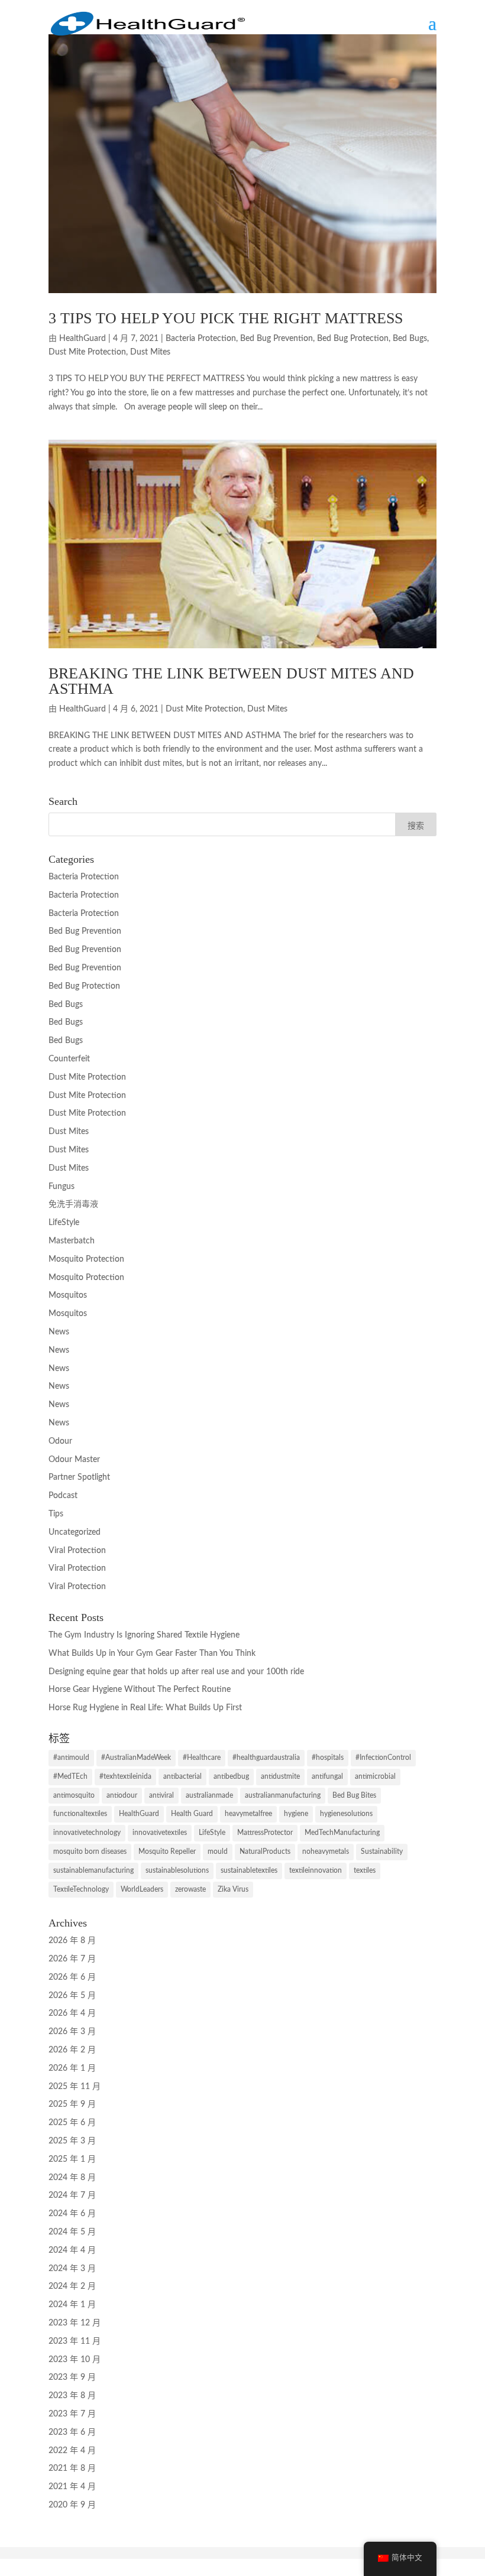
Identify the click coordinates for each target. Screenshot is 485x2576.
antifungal (327, 1776)
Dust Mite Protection (87, 352)
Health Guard (192, 1814)
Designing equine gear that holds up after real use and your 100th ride (176, 1672)
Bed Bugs (410, 339)
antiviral (161, 1795)
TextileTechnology (81, 1889)
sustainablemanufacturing (93, 1870)
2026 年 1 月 (72, 2068)
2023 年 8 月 (72, 2396)
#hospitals (328, 1758)
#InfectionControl (383, 1758)
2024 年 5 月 (72, 2232)
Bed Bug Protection (353, 339)
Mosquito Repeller (167, 1851)
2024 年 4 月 (72, 2250)
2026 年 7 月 (72, 1959)
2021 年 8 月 (72, 2468)
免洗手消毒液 (73, 1204)
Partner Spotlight (79, 1477)
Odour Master (74, 1460)
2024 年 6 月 (72, 2214)
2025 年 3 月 (72, 2141)
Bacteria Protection (201, 339)
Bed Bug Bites (354, 1795)
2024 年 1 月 (72, 2305)
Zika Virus (233, 1889)
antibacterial (182, 1776)
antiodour (122, 1795)
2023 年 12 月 (75, 2323)
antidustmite (280, 1776)
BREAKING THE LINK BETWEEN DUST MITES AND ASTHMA (231, 681)
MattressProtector (265, 1833)
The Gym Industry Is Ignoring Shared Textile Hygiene (144, 1635)
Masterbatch (72, 1241)
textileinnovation (316, 1870)
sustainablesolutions (177, 1870)
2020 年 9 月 (72, 2505)
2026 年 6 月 (72, 1977)
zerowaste (190, 1889)
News (59, 1332)
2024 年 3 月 (72, 2269)
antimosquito (74, 1795)
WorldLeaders (142, 1889)
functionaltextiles (80, 1814)
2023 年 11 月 (75, 2341)
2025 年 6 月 (72, 2123)
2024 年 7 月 (72, 2195)
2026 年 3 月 (72, 2032)
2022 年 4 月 (72, 2451)
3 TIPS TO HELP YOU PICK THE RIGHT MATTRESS (226, 318)
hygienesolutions (346, 1814)
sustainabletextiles (249, 1870)
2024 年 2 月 (72, 2286)
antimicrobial (375, 1776)
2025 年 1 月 (72, 2159)
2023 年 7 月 (72, 2414)
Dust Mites (150, 352)
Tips (56, 1514)
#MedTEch (70, 1776)
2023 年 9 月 (72, 2377)
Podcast (63, 1496)
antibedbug (231, 1776)
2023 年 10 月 (75, 2360)
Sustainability (382, 1851)
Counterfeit (69, 1059)
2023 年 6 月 (72, 2432)
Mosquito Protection (86, 1259)
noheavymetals (326, 1851)
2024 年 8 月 (72, 2178)
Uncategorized (75, 1532)
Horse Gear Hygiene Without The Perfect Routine (140, 1690)
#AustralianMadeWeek (136, 1758)
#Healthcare (202, 1758)
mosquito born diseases (90, 1851)
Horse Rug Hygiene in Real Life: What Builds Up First (145, 1708)
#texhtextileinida (125, 1776)
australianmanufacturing (283, 1795)
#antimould (71, 1758)
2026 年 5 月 (72, 1996)
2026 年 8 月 (72, 1941)
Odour (60, 1441)
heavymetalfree (248, 1814)
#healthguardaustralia (266, 1758)
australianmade (209, 1795)
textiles (365, 1870)
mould (218, 1851)
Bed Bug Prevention (277, 339)
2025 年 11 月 (75, 2087)
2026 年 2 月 (72, 2050)
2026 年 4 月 (72, 2013)
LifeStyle (64, 1223)
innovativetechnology (87, 1833)
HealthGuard (83, 339)
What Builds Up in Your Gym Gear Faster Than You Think (152, 1654)
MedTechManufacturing (342, 1833)
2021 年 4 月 (72, 2487)
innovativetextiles (160, 1833)
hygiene (296, 1814)
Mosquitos (68, 1295)
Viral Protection (77, 1551)
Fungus (62, 1187)
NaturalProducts (265, 1851)
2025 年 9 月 (72, 2104)
